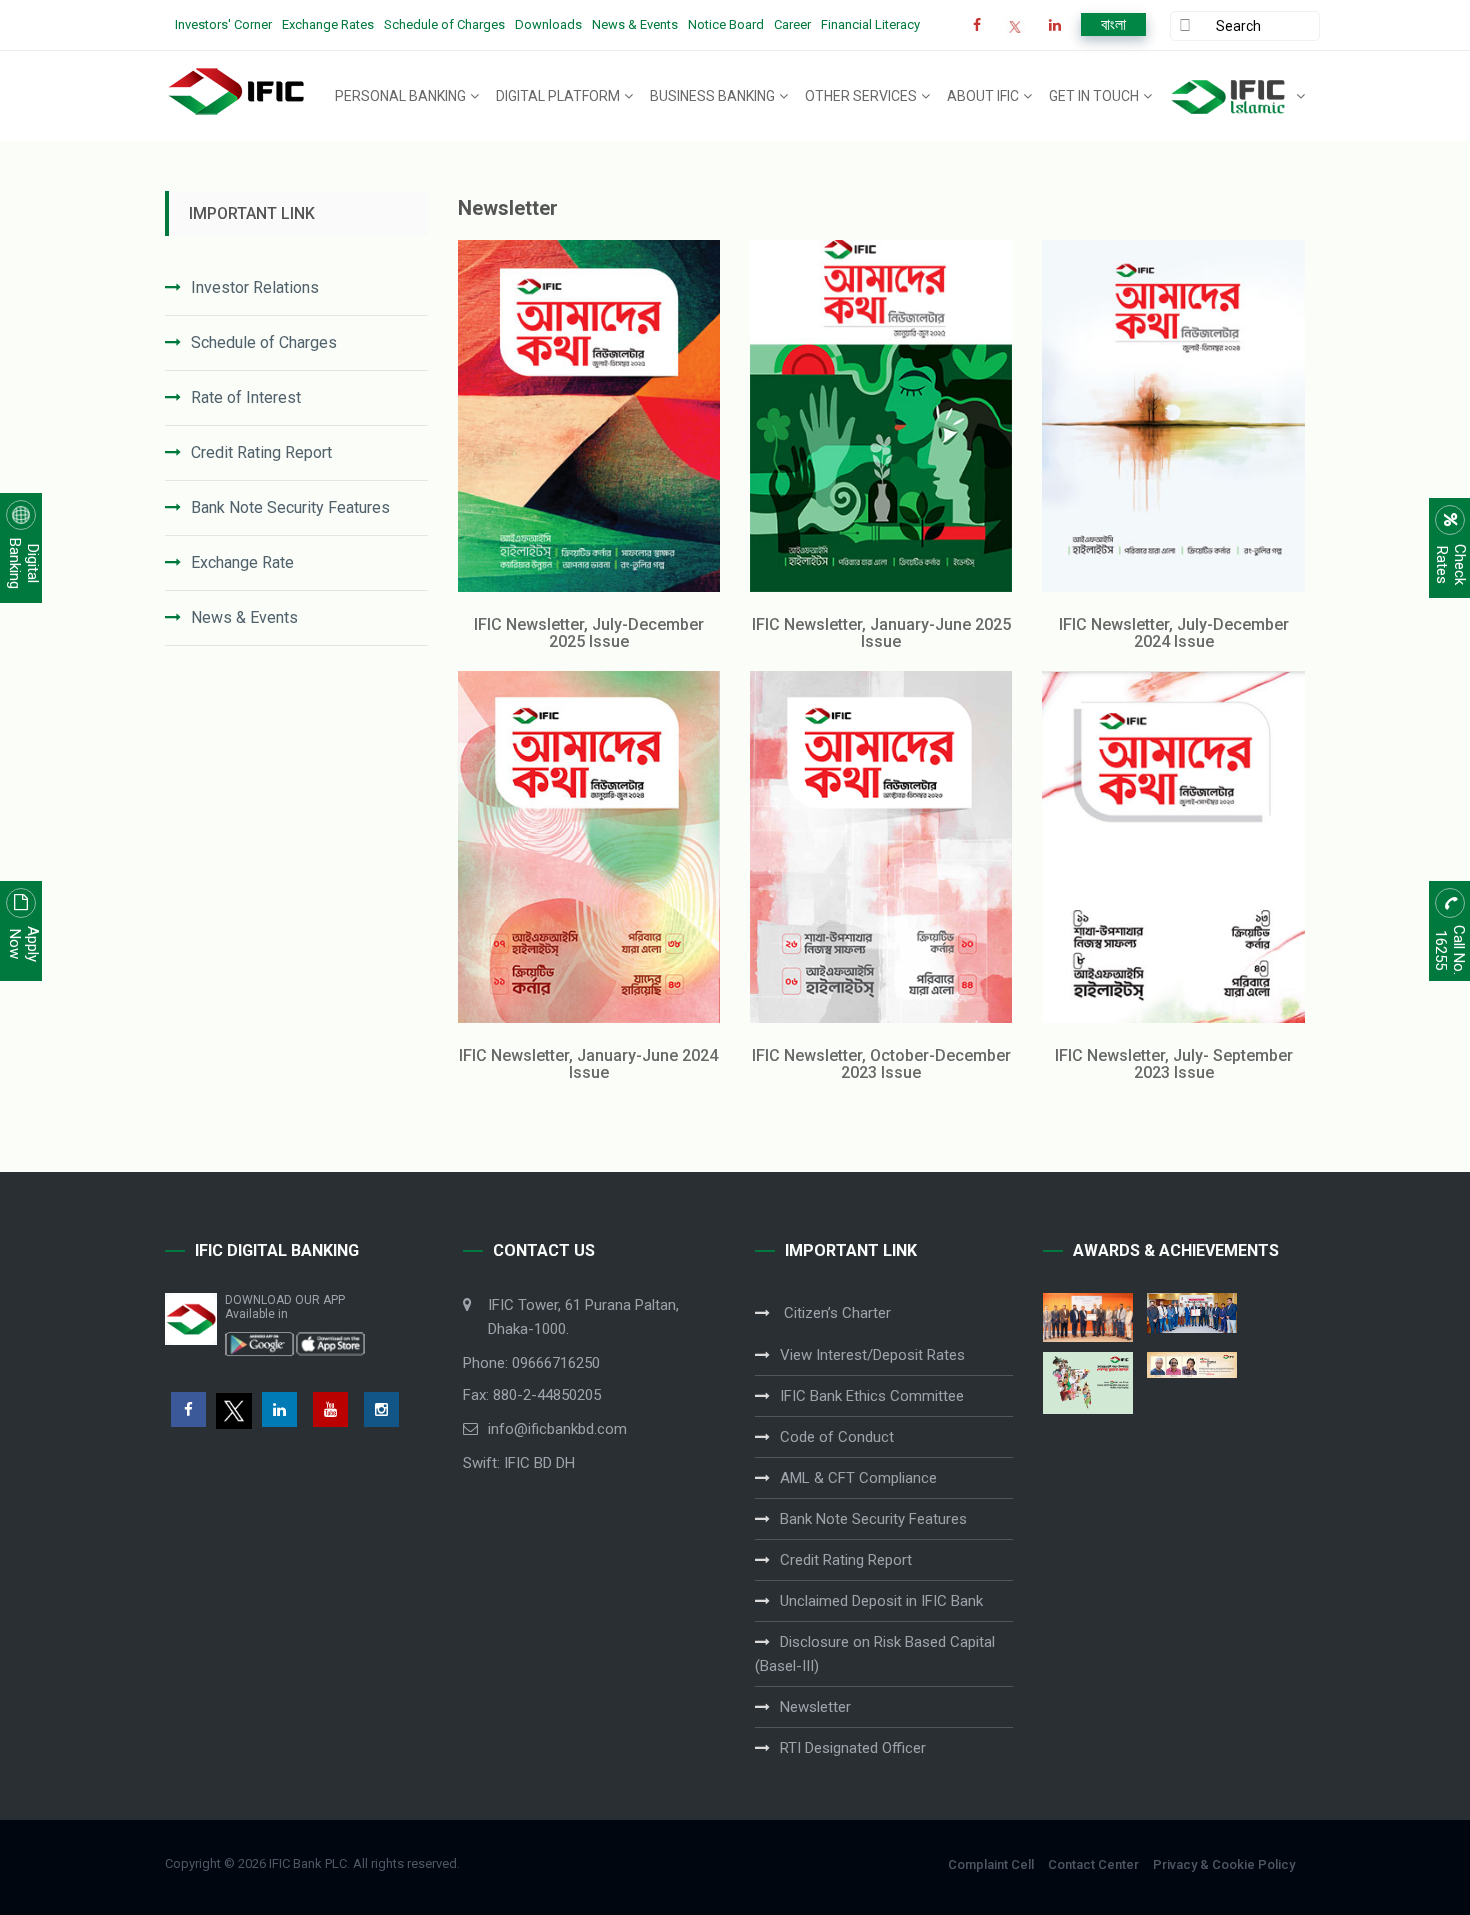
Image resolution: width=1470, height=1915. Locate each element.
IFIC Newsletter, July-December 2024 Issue (1174, 633)
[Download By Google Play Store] (260, 1343)
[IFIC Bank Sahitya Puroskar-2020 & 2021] (1192, 1365)
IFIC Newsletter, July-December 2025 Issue (589, 633)
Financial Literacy (870, 24)
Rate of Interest (246, 397)
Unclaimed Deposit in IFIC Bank (881, 1601)
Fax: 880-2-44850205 (532, 1395)
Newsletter (815, 1707)
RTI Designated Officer (853, 1748)
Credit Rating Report (261, 452)
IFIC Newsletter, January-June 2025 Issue (881, 633)
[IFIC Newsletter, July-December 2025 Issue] (589, 416)
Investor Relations (255, 287)
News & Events (635, 24)
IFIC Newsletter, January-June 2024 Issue (588, 1064)
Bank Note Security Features (290, 507)
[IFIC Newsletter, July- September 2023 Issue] (1173, 847)
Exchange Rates (328, 24)
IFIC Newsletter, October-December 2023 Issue (881, 1064)
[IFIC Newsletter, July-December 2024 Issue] (1173, 416)
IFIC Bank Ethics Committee (872, 1396)
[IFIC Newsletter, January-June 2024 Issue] (589, 847)
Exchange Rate (242, 562)
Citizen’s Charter (835, 1313)
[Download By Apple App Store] (330, 1343)
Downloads (548, 24)
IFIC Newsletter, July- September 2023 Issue (1174, 1064)
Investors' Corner (223, 24)
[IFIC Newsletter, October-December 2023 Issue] (881, 847)
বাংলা (1113, 24)
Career (792, 24)
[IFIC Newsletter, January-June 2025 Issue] (881, 416)
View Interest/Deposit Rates (872, 1355)
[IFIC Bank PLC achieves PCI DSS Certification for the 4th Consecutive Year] (1088, 1317)
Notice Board (726, 24)
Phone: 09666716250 (531, 1363)
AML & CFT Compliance (858, 1478)
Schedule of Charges (444, 24)
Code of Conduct (837, 1437)
